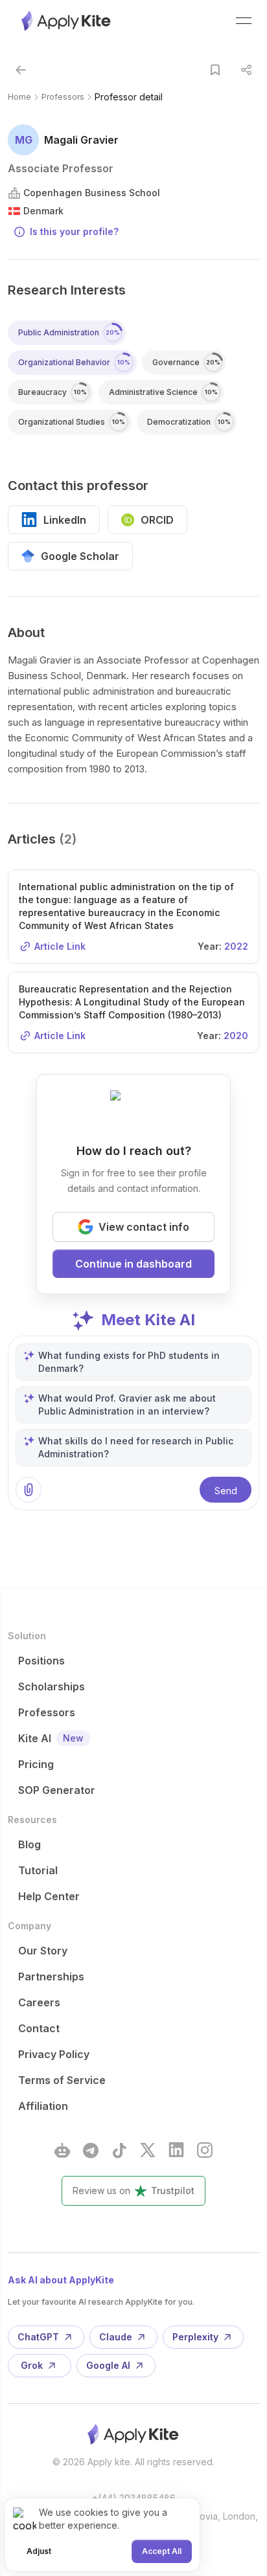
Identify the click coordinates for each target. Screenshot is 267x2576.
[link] (129, 97)
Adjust (39, 2551)
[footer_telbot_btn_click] (62, 2150)
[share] (246, 70)
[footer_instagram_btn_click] (205, 2150)
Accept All (162, 2551)
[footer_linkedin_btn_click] (176, 2150)
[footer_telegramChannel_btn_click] (91, 2150)
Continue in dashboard (133, 1264)
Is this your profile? (74, 231)
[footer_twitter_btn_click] (148, 2150)
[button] (21, 70)
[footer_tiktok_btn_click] (119, 2150)
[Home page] (67, 21)
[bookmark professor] (215, 70)
